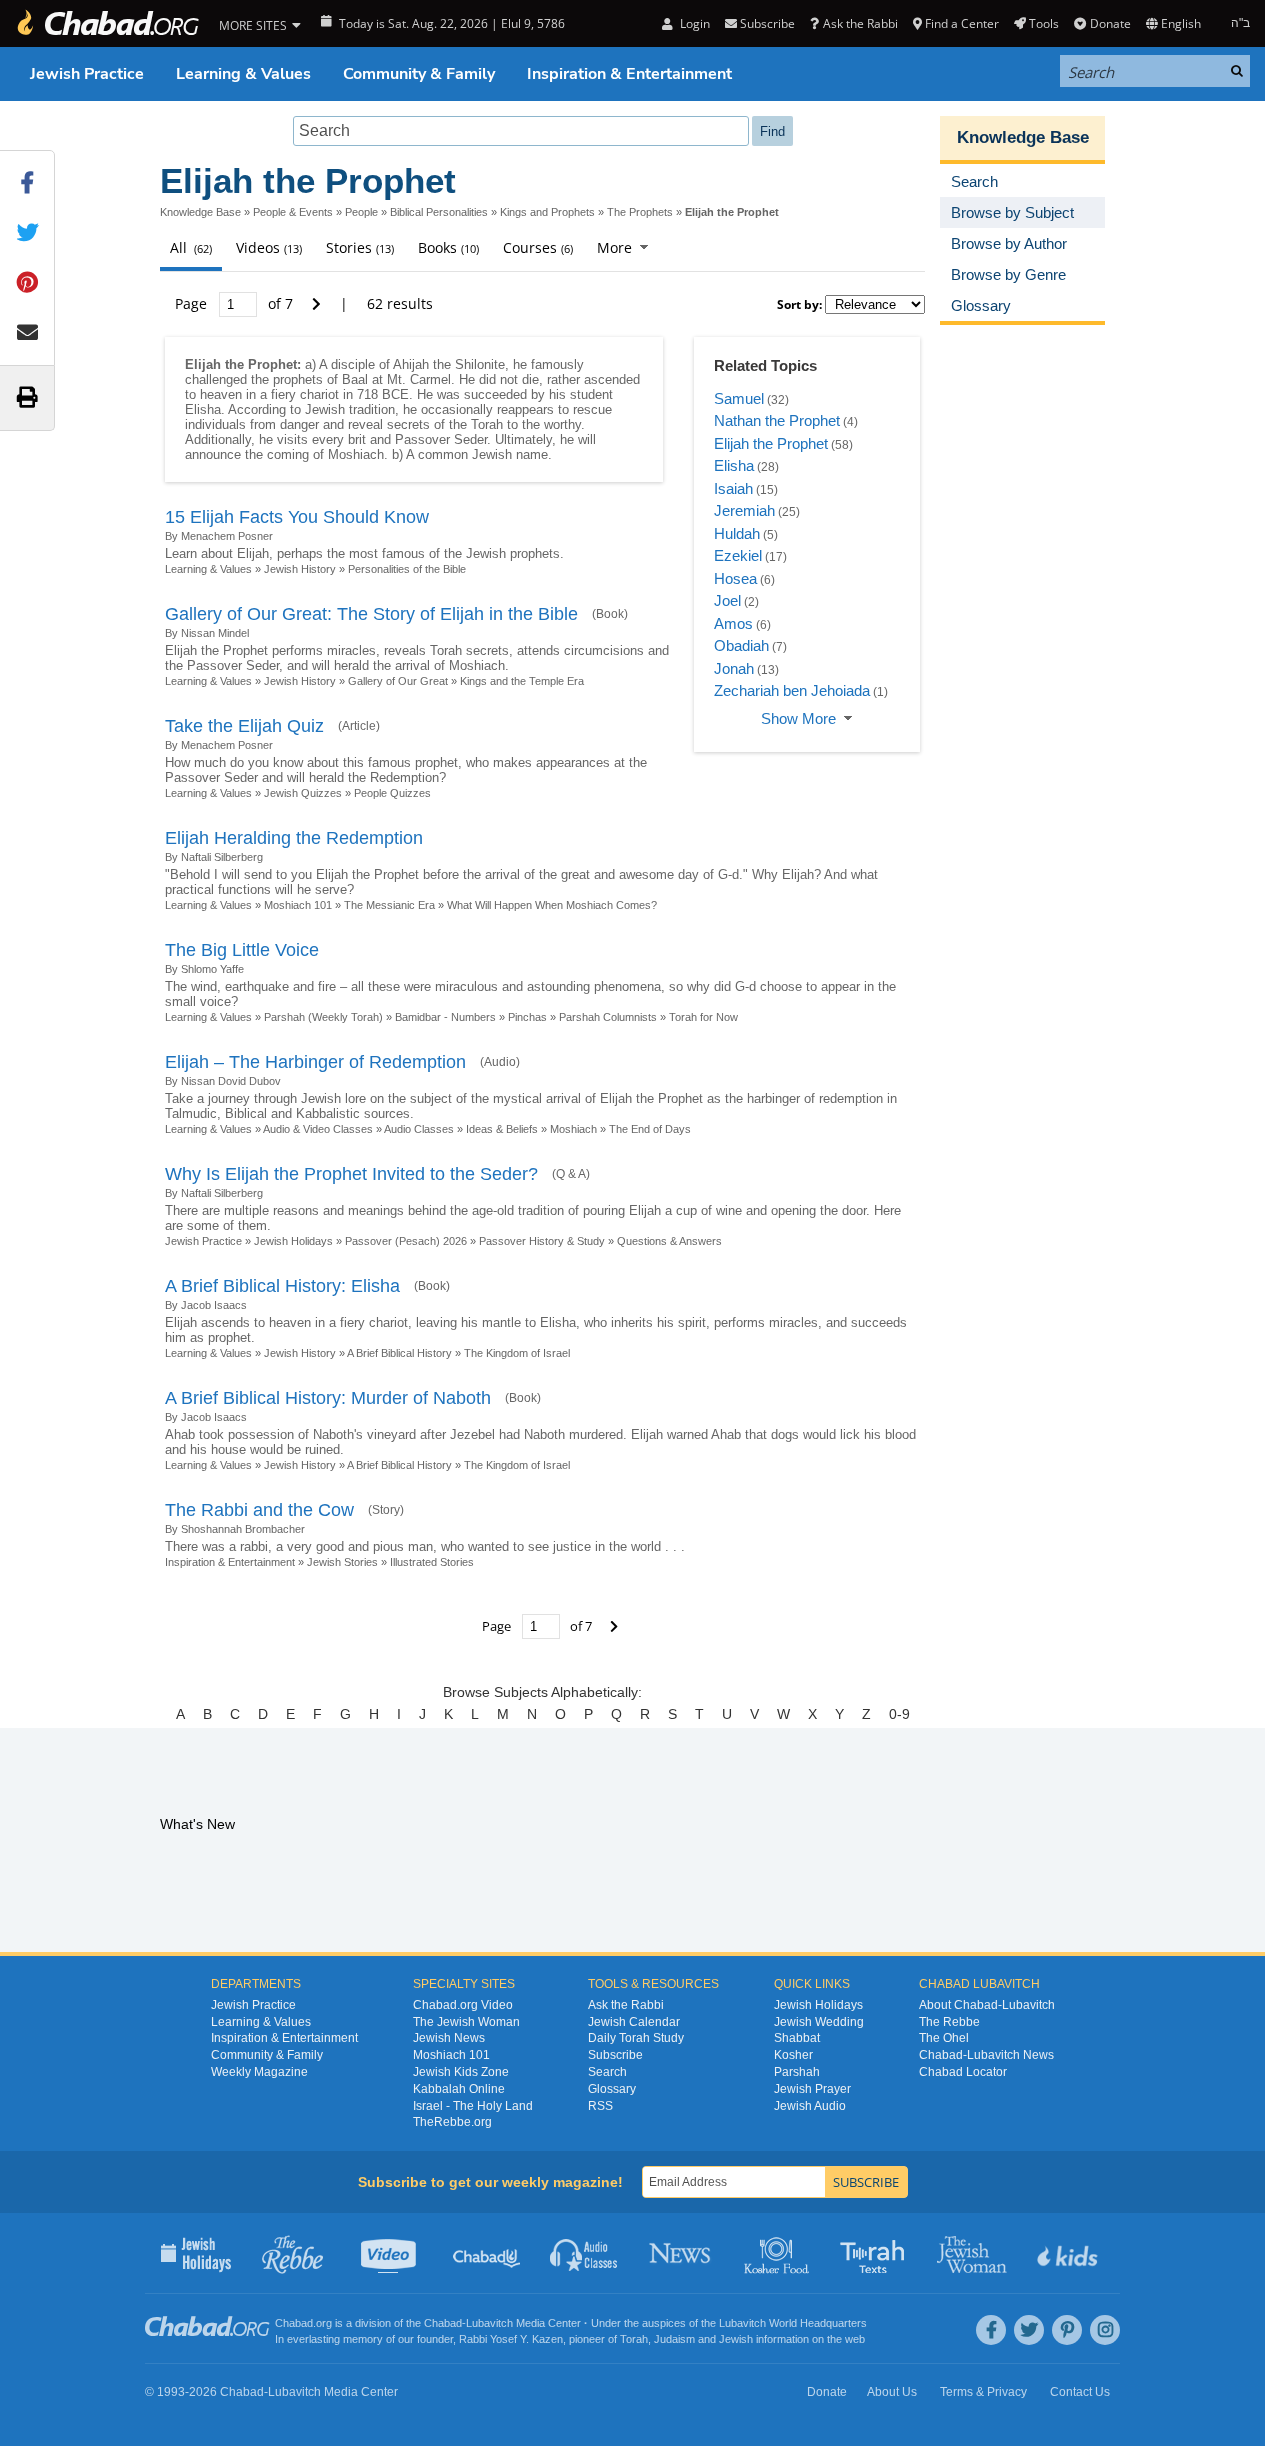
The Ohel (944, 2038)
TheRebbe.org (452, 2122)
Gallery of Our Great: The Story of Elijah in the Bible (371, 614)
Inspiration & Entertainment (629, 74)
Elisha (203, 409)
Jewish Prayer (812, 2089)
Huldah (737, 533)
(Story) (386, 1510)
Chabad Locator (963, 2072)
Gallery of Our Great (398, 681)
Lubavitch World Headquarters (793, 2323)
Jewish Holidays (293, 1241)
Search (607, 2072)
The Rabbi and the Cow (259, 1510)
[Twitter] (1029, 2330)
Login (693, 23)
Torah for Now (703, 1017)
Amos (733, 623)
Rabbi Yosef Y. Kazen (511, 2339)
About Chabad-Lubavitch (987, 2005)
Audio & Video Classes (318, 1129)
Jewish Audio (810, 2106)
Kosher (793, 2055)
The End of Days (650, 1129)
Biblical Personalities (439, 212)
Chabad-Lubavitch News (986, 2055)
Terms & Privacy (983, 2392)
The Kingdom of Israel (517, 1353)
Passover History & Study (542, 1241)
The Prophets (640, 212)
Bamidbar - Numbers (445, 1017)
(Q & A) (571, 1174)
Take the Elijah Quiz (244, 726)
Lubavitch (489, 2323)
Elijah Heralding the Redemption (294, 838)
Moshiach (356, 454)
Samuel (739, 398)
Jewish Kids (1069, 2253)
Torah (634, 2339)
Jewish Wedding (819, 2022)
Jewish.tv (390, 2253)
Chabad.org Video (463, 2005)
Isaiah (733, 488)
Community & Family (419, 74)
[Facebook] (991, 2330)
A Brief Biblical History (399, 1353)
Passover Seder (441, 439)
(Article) (359, 726)
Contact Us (1080, 2392)
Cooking (778, 2253)
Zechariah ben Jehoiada (792, 690)
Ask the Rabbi (860, 23)
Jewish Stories (342, 1562)
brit (357, 439)
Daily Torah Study (636, 2038)
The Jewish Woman (466, 2022)
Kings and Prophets (547, 212)
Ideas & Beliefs (502, 1129)
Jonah (734, 668)
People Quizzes (392, 793)
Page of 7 (236, 303)
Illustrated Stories (432, 1562)
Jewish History (300, 569)
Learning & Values (243, 74)
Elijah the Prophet (771, 443)
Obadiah (741, 645)
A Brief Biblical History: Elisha (282, 1286)
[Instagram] (1105, 2330)
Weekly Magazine (259, 2072)
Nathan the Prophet (777, 420)
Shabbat (797, 2038)
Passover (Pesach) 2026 (406, 1241)
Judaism (674, 2339)
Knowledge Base (200, 212)
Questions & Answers (669, 1241)
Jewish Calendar (634, 2022)
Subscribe (615, 2055)
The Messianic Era (389, 905)
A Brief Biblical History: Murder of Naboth (328, 1398)
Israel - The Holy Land (473, 2106)
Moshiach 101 (298, 905)
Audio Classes (419, 1129)
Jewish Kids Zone (461, 2072)
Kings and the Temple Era (522, 681)
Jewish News (449, 2038)
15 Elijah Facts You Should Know (297, 517)
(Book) (610, 614)
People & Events (293, 212)
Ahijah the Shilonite (449, 364)
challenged (216, 379)
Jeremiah (744, 510)
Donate (1110, 23)
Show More (798, 718)
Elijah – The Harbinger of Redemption (315, 1062)
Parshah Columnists (608, 1017)
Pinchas (527, 1017)
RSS (600, 2106)
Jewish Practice (87, 74)
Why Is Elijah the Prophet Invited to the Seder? (351, 1174)
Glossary (612, 2089)
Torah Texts (875, 2253)
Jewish (736, 2339)
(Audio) (500, 1062)
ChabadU (487, 2253)
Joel (727, 600)
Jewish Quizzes (303, 793)
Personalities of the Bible (407, 569)
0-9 (899, 1714)
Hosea (735, 578)
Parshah (797, 2072)
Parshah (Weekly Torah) (323, 1017)
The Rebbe (949, 2022)
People (361, 212)
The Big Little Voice (242, 950)
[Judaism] (107, 23)
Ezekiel (738, 555)
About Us (892, 2392)
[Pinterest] (1067, 2330)
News (681, 2253)
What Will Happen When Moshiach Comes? (552, 905)
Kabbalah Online (459, 2089)
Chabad (443, 2323)
